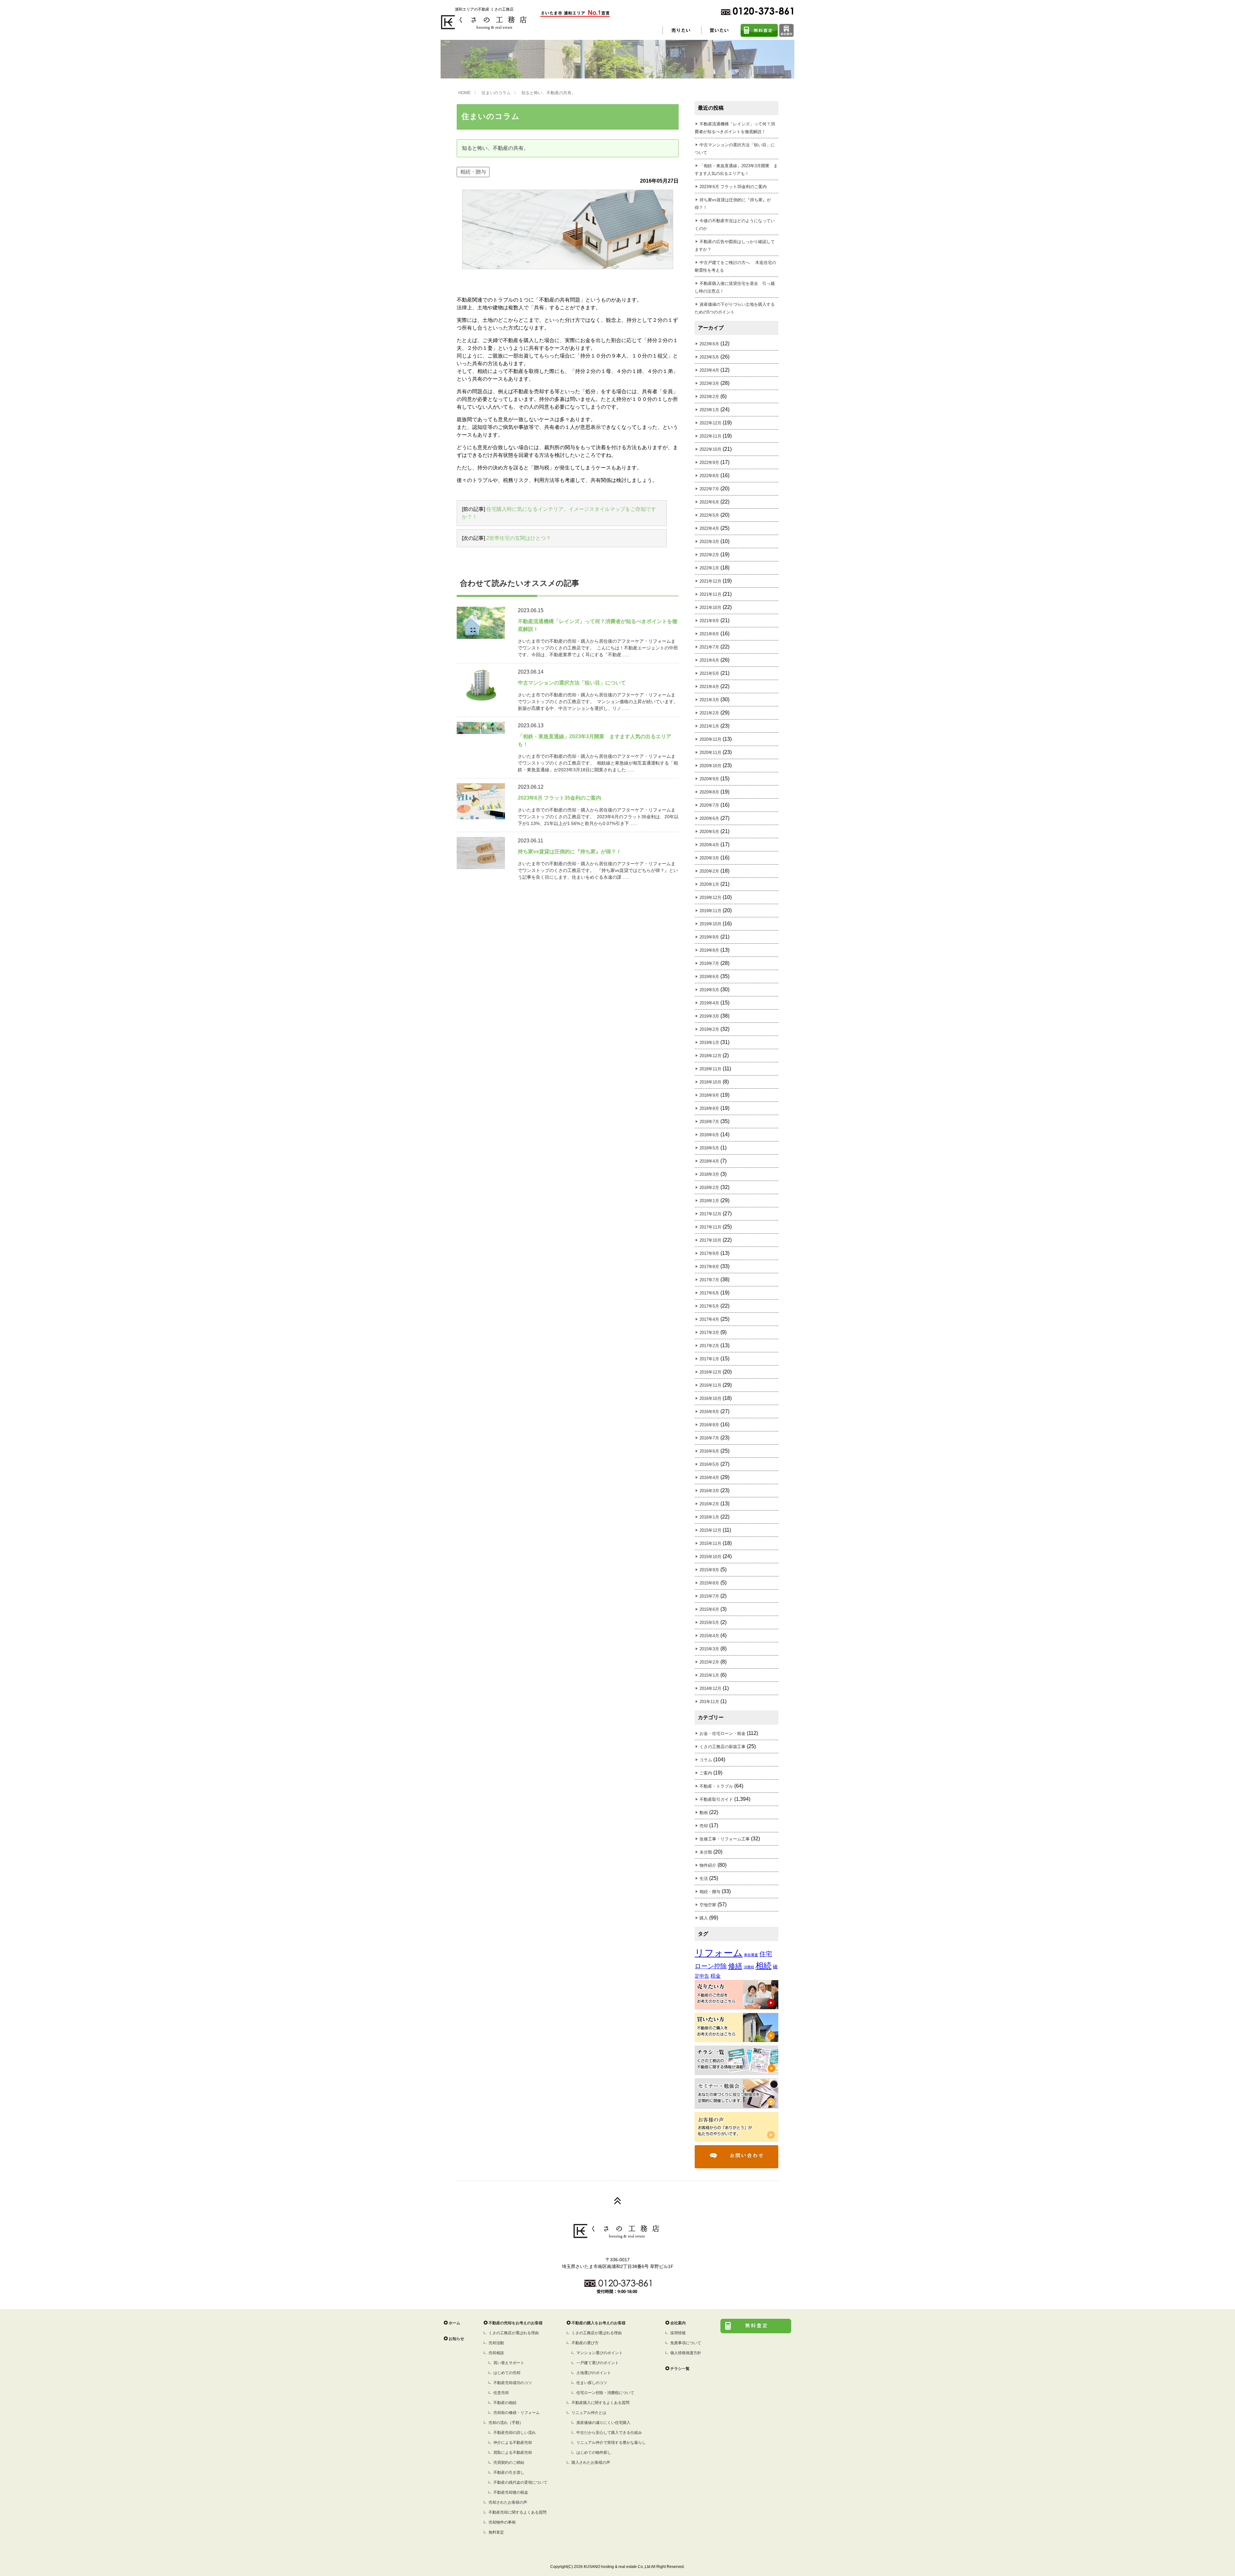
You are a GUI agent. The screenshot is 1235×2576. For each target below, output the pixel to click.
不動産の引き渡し (509, 2472)
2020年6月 (709, 818)
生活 (704, 1878)
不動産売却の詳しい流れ (515, 2433)
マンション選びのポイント (599, 2353)
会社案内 (678, 2323)
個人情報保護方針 (686, 2353)
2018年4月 (709, 1161)
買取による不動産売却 (513, 2453)
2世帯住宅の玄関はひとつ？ (519, 538)
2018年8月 (709, 1108)
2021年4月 (709, 687)
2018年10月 (710, 1082)
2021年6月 (709, 660)
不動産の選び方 (585, 2343)
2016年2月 (709, 1504)
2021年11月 (710, 594)
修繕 (735, 1966)
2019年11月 (710, 911)
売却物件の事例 (502, 2522)
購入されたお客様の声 (591, 2463)
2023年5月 (709, 357)
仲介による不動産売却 (513, 2443)
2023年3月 (709, 383)
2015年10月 (710, 1557)
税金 (716, 1976)
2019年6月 (709, 977)
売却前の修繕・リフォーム (517, 2413)
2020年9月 (709, 779)
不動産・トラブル (716, 1786)
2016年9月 (709, 1412)
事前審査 (751, 1955)
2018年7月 (709, 1122)
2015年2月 (709, 1662)
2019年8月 (709, 950)
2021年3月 (709, 700)
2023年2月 (709, 397)
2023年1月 (709, 410)
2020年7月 (709, 805)
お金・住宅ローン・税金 (723, 1733)
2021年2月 (709, 713)
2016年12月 (710, 1372)
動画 (704, 1813)
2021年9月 (709, 621)
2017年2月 (709, 1346)
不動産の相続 (505, 2403)
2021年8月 (709, 634)
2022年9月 (709, 463)
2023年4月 (709, 370)
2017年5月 (709, 1306)
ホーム (454, 2323)
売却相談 (496, 2353)
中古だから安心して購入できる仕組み (609, 2433)
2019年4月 (709, 1003)
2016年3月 (709, 1491)
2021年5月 (709, 673)
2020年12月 (710, 739)
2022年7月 (709, 489)
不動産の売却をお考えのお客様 (516, 2323)
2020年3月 (709, 858)
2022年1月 (709, 568)
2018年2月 (709, 1188)
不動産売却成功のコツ (513, 2383)
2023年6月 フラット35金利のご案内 (733, 187)
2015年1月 (709, 1675)
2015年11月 (710, 1543)
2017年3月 (709, 1333)
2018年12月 (710, 1056)
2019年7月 (709, 963)
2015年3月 (709, 1649)
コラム (706, 1760)
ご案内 (706, 1773)
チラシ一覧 (680, 2369)
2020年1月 (709, 884)
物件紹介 (708, 1865)
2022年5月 (709, 515)
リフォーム (719, 1953)
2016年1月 (709, 1517)
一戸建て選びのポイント (598, 2363)
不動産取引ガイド (716, 1799)
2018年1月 (709, 1201)
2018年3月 (709, 1174)
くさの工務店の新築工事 (723, 1747)
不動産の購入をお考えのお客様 (599, 2323)
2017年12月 (710, 1214)
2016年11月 (710, 1385)
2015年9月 (709, 1570)
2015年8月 (709, 1583)
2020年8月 (709, 792)
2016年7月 (709, 1438)
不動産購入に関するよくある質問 (600, 2403)
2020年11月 (710, 753)
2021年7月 (709, 647)
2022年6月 (709, 502)
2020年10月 (710, 766)
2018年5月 (709, 1148)
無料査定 (496, 2532)
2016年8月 (709, 1425)
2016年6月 (709, 1451)
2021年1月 (709, 726)
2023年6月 (709, 344)
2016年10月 (710, 1398)
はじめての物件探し (594, 2453)
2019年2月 (709, 1029)
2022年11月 (710, 436)
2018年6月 (709, 1135)
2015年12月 (710, 1530)
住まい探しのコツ (592, 2383)
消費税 (749, 1967)
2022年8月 (709, 476)
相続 (764, 1966)
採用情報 (678, 2333)
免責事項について (686, 2343)
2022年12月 (710, 423)
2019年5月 (709, 990)
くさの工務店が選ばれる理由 (514, 2333)
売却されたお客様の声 (508, 2502)
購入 (704, 1918)
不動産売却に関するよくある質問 (517, 2512)
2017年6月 (709, 1293)
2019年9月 (709, 937)
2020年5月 (709, 832)
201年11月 (709, 1702)
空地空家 (708, 1905)
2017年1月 (709, 1359)
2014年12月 (710, 1688)
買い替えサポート (509, 2363)
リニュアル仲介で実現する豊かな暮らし (611, 2443)
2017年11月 (710, 1227)
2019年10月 (710, 924)
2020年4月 (709, 845)
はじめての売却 (507, 2373)
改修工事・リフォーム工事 (725, 1839)
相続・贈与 (473, 172)
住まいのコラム (496, 93)
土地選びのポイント (594, 2373)
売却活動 (496, 2343)
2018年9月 (709, 1095)
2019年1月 (709, 1043)
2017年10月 (710, 1240)
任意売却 (501, 2393)
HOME (465, 93)
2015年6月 (709, 1609)
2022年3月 (709, 542)
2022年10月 (710, 449)
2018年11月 (710, 1069)
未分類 (706, 1852)
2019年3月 (709, 1016)
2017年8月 (709, 1267)
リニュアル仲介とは (589, 2413)
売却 (704, 1826)
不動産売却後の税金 (511, 2492)
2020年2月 (709, 871)
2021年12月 (710, 581)
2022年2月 (709, 555)
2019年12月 (710, 898)
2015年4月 (709, 1636)
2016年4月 (709, 1478)
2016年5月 (709, 1464)
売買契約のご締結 (509, 2463)
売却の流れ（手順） (506, 2423)
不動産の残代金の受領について (520, 2482)
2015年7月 (709, 1596)
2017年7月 (709, 1280)
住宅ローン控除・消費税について (605, 2393)
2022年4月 (709, 528)
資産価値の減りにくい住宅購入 (603, 2423)
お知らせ (456, 2339)
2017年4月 (709, 1319)
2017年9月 (709, 1253)
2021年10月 (710, 608)
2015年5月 (709, 1623)
